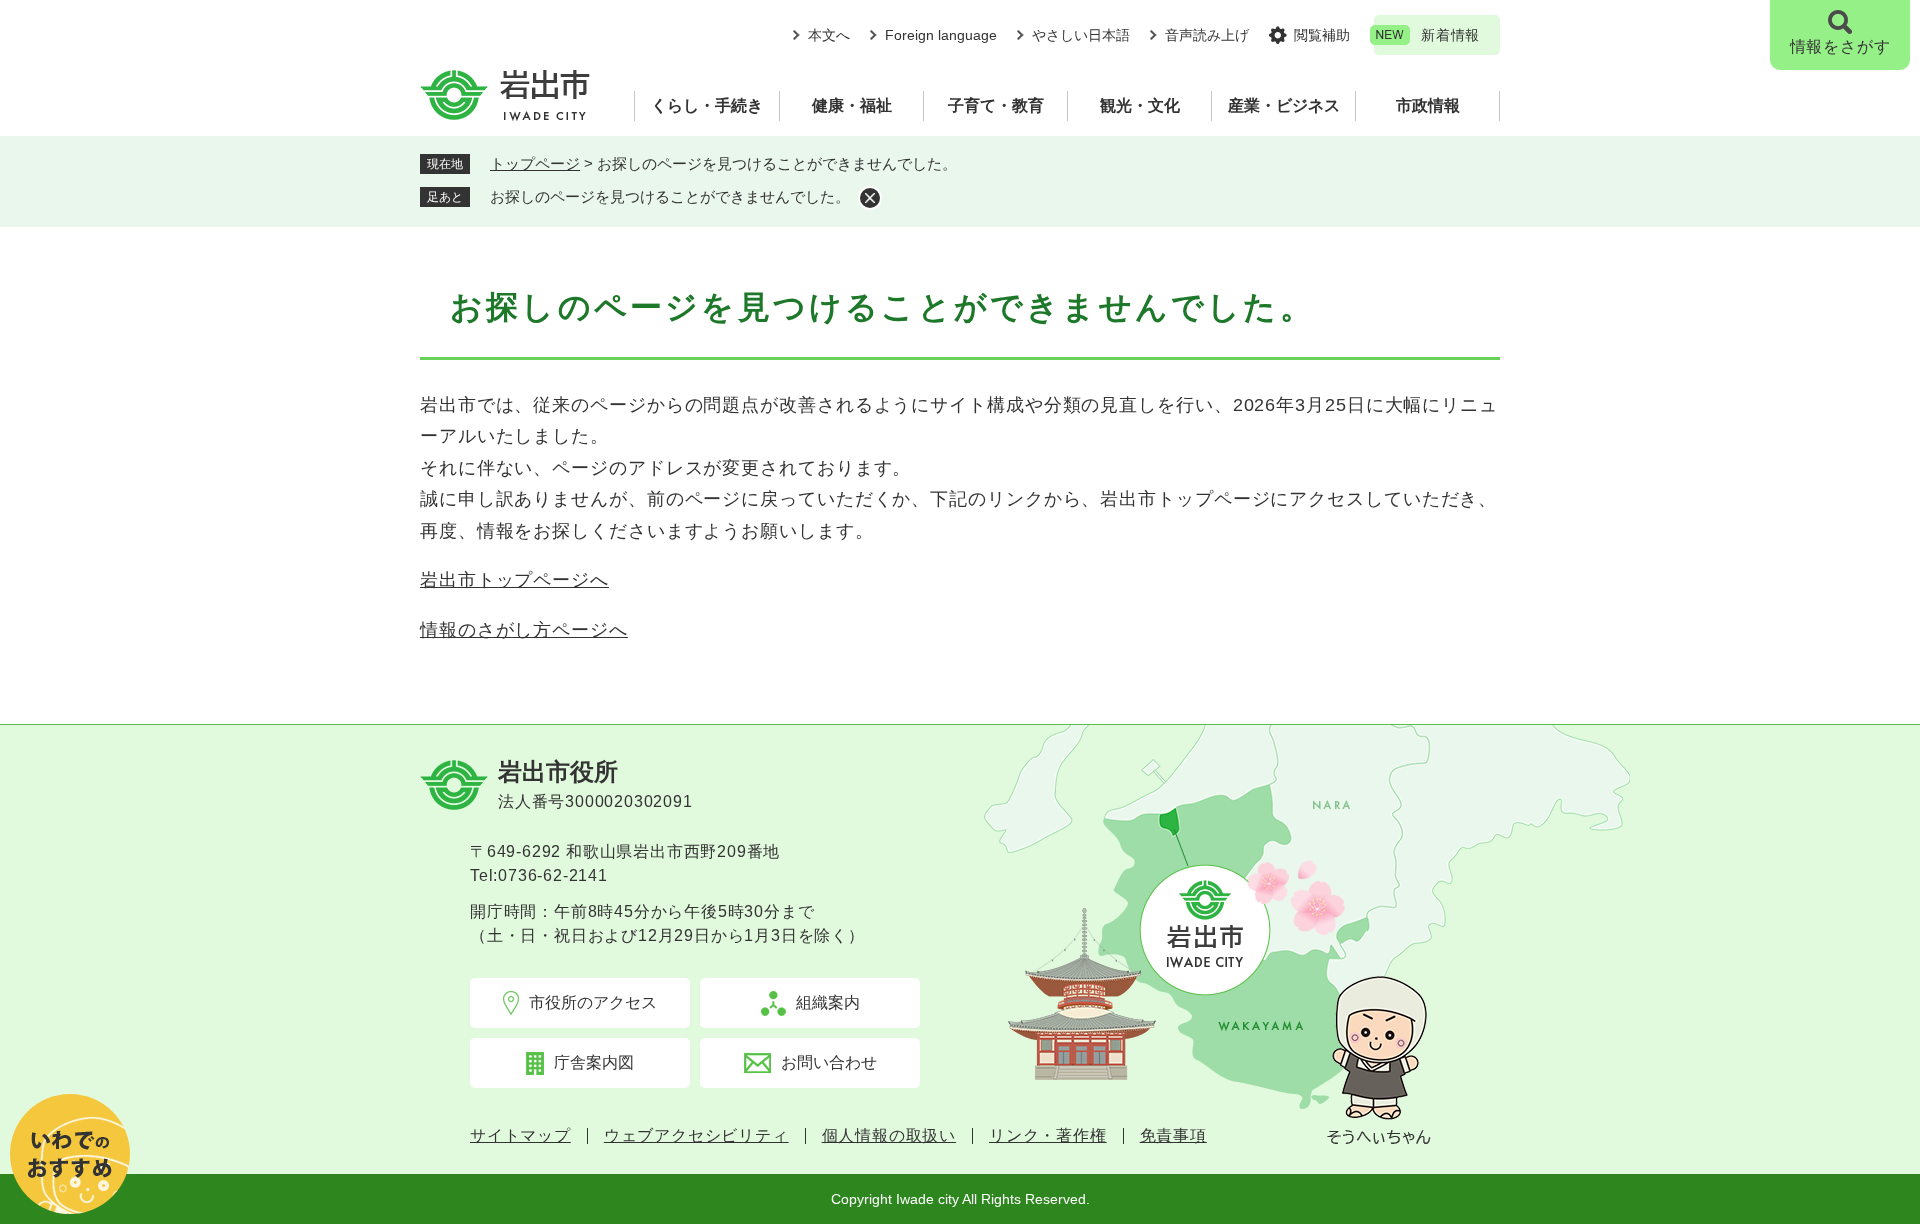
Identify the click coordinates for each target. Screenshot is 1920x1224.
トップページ (535, 163)
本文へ (829, 35)
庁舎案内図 (594, 1062)
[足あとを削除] (870, 198)
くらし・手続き (707, 105)
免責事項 (1173, 1136)
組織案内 (828, 1002)
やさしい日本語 (1081, 35)
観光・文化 (1140, 105)
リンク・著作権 (1048, 1136)
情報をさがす (1840, 46)
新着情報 (1450, 35)
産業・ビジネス (1284, 105)
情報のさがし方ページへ (524, 630)
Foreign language (941, 35)
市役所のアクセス (593, 1002)
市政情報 (1428, 105)
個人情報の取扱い (889, 1136)
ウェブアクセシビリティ (696, 1136)
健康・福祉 (852, 105)
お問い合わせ (829, 1062)
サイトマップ (520, 1136)
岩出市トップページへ (514, 580)
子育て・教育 (996, 105)
